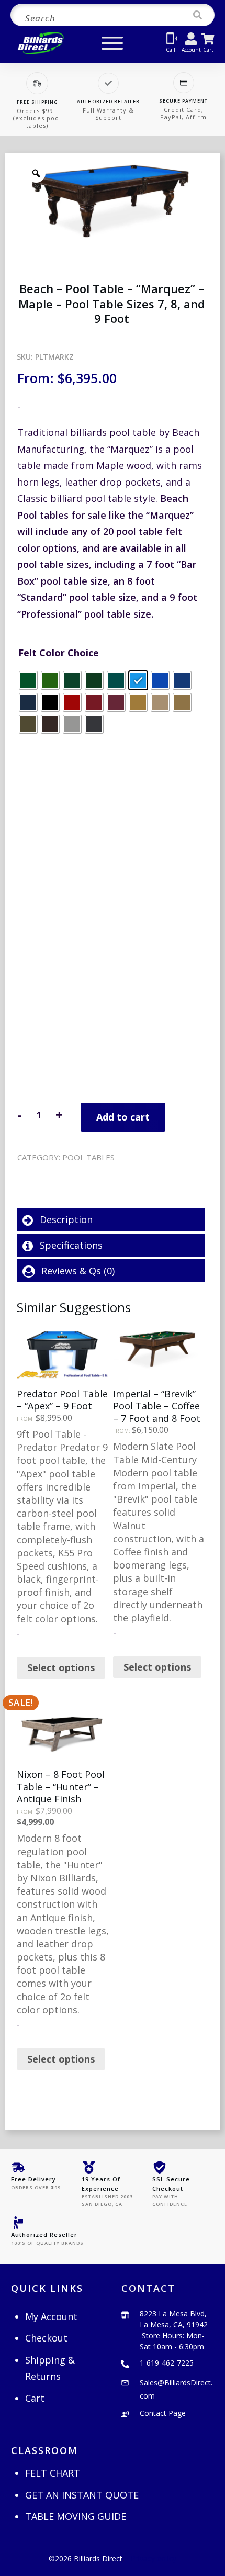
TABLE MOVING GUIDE (76, 2516)
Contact (148, 2288)
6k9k (54, 1171)
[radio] (28, 680)
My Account (51, 2316)
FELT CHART (53, 2473)
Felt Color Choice (59, 653)
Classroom (44, 2450)
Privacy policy (154, 2558)
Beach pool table (108, 1171)
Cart (208, 50)
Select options (61, 1667)
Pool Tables (88, 1157)
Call (171, 50)
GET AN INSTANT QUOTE (82, 2495)
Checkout (46, 2338)
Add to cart (123, 1117)
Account (191, 50)
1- (167, 2363)
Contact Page (163, 2413)
